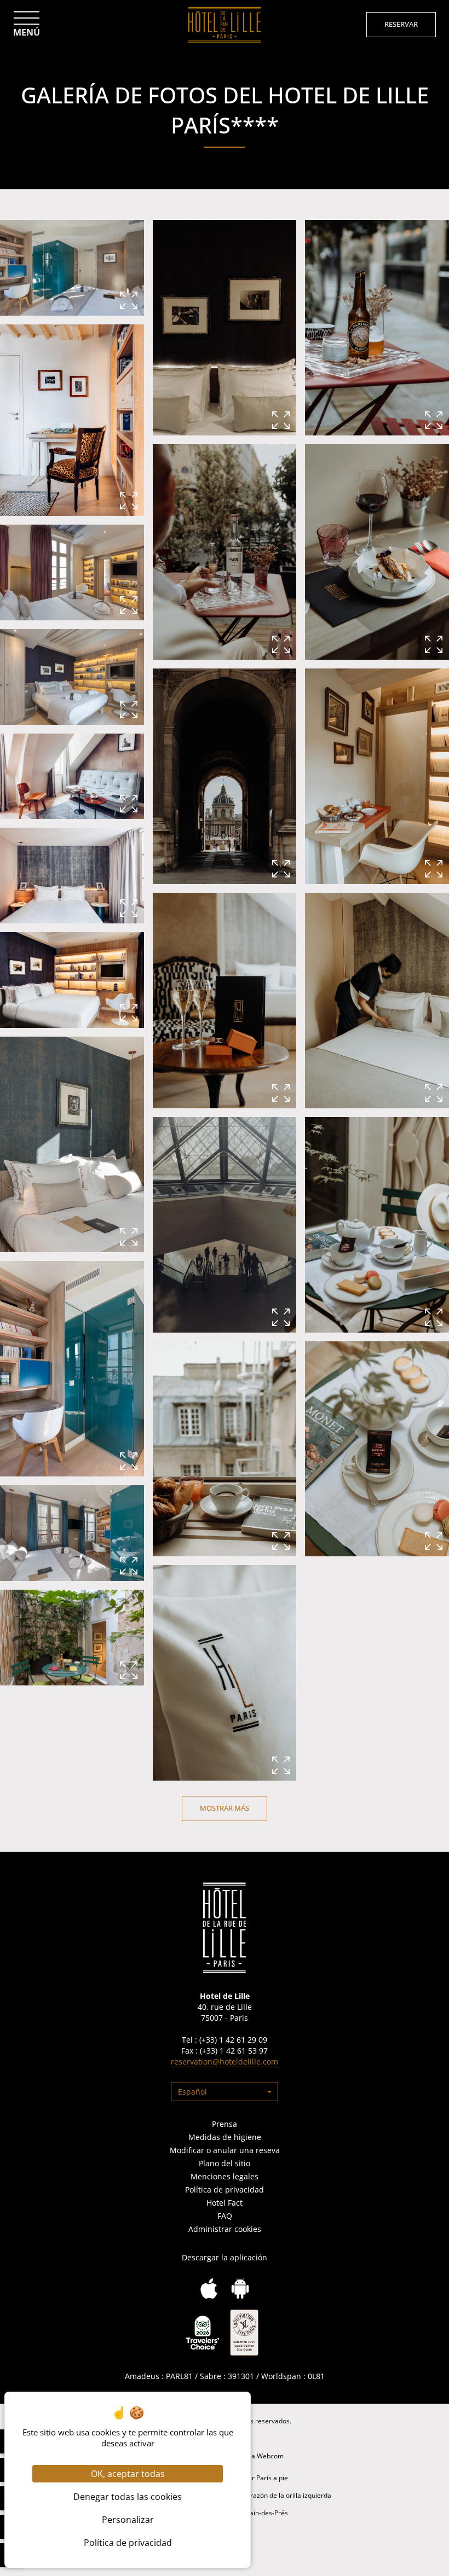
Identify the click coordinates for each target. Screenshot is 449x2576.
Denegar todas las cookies (128, 2497)
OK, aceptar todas (128, 2474)
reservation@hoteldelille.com (225, 2062)
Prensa (225, 2124)
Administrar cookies (225, 2229)
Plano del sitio (225, 2163)
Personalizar (128, 2520)
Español (192, 2092)
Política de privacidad (225, 2190)
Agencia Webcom (257, 2456)
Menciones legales (225, 2176)
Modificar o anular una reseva (225, 2150)
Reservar (401, 24)
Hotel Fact (225, 2203)
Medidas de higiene (225, 2137)
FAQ (225, 2216)
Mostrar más (225, 1808)
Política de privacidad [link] (128, 2543)
